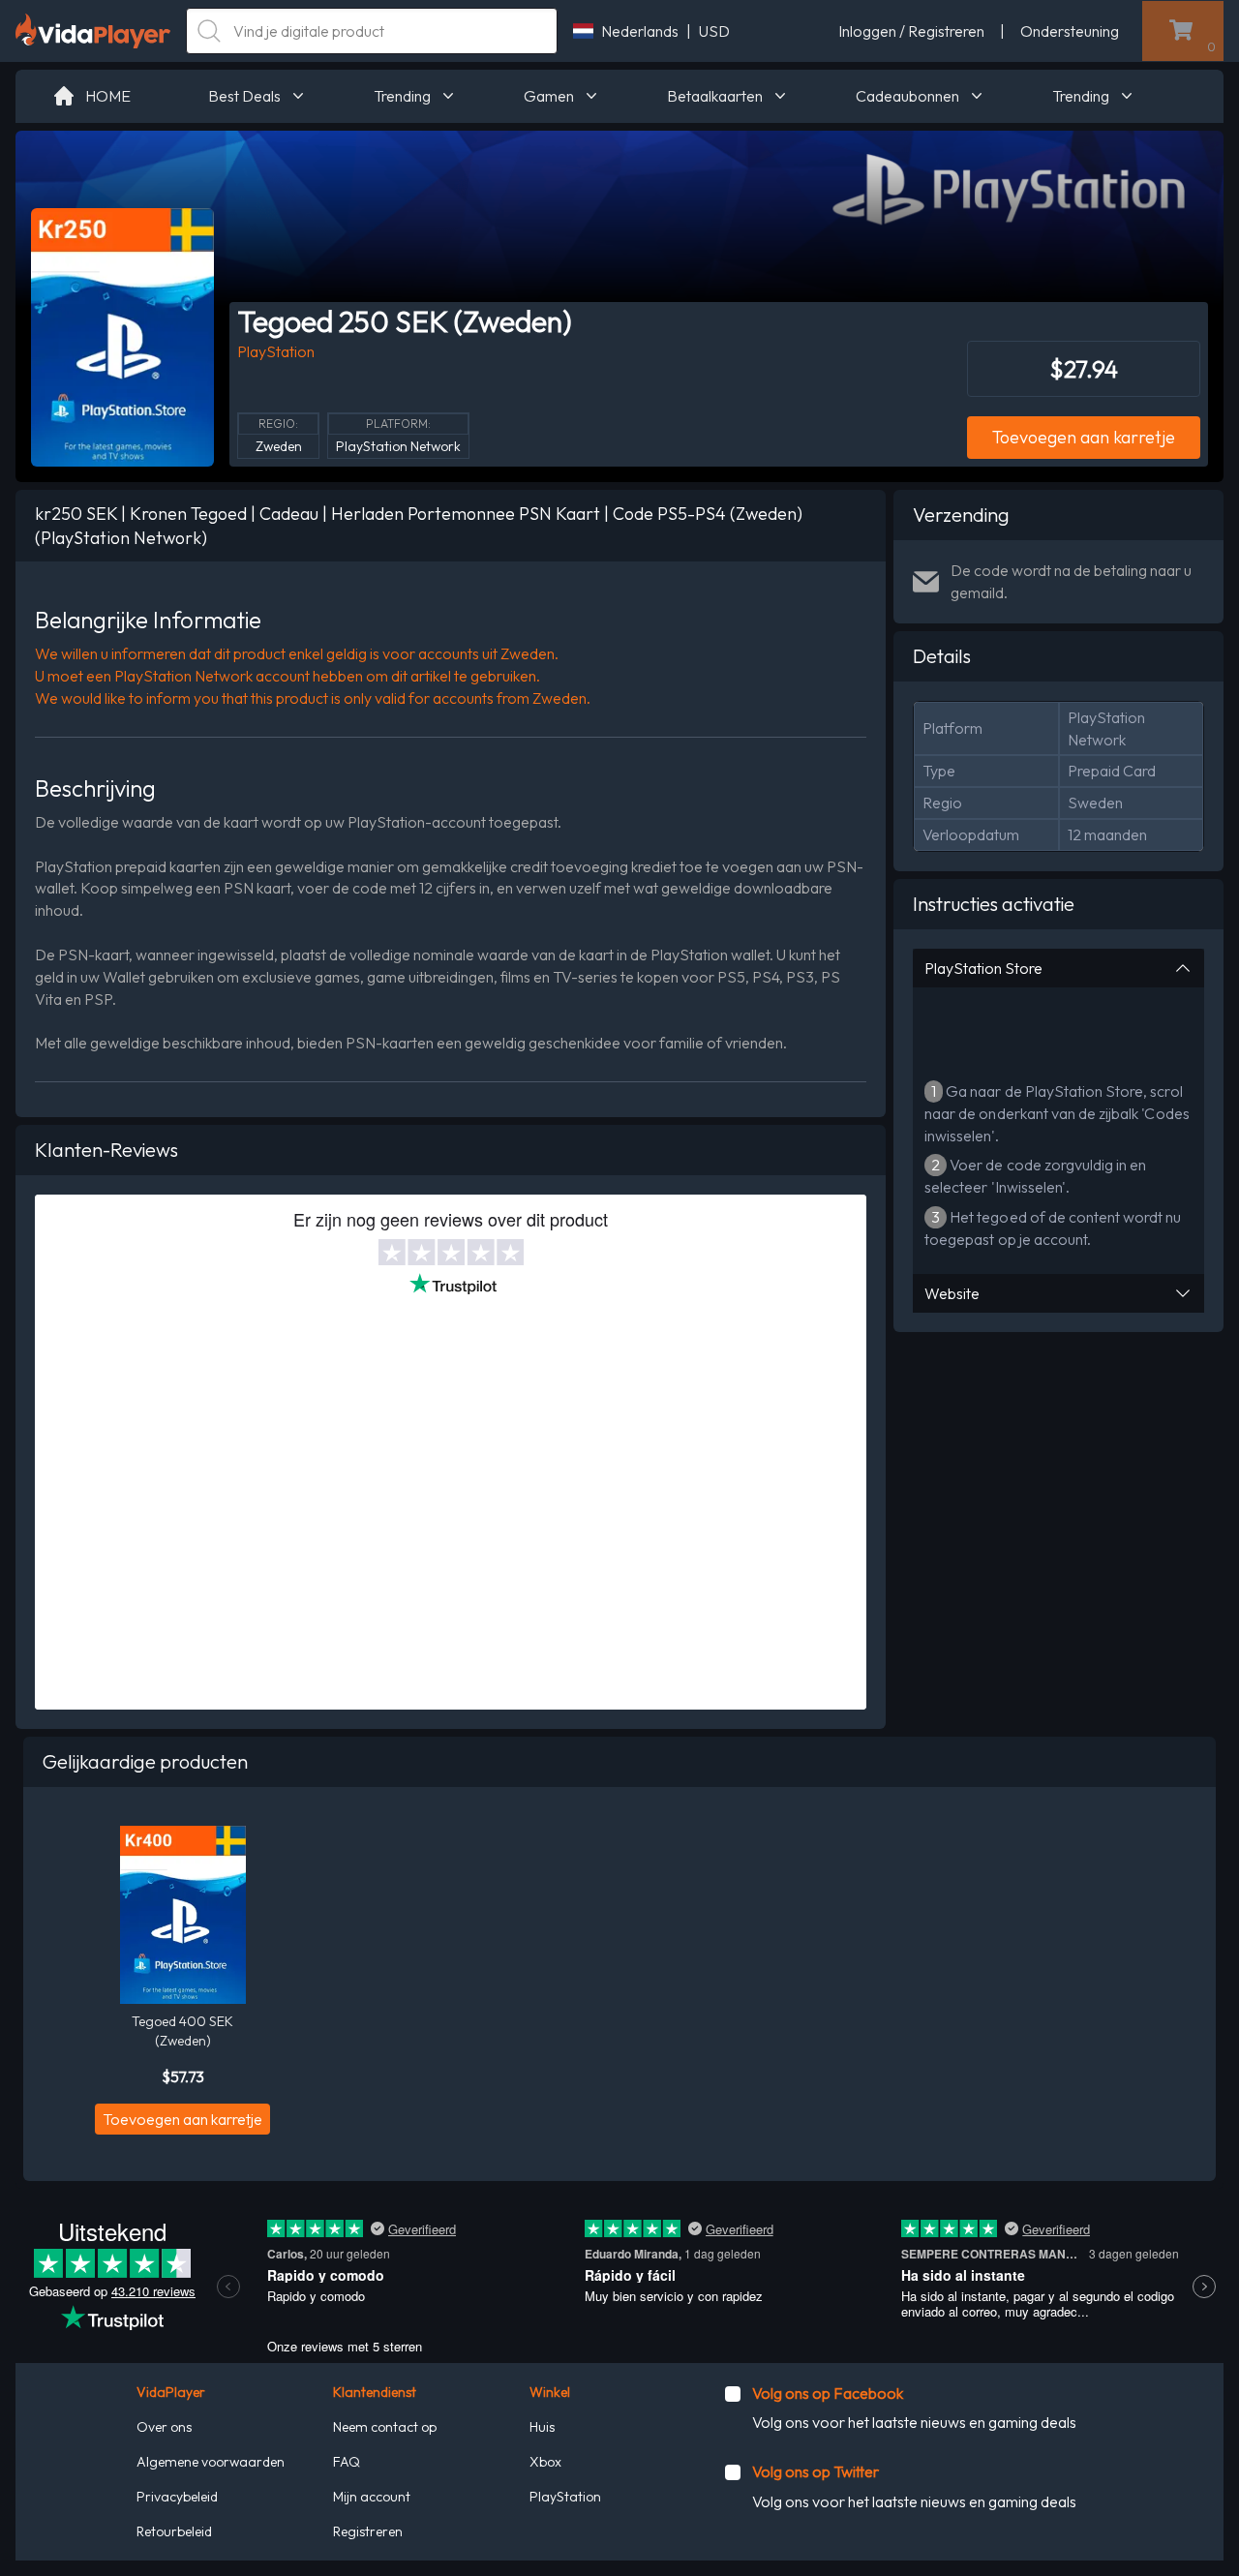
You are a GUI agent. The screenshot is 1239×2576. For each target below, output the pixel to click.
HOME (108, 96)
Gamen (549, 96)
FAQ (347, 2462)
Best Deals (244, 96)
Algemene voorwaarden (211, 2462)
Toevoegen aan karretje (1084, 437)
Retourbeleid (174, 2531)
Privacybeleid (177, 2497)
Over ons (164, 2427)
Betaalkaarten (715, 96)
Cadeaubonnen (907, 96)
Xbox (545, 2462)
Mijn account (372, 2497)
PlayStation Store (983, 968)
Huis (542, 2427)
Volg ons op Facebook (828, 2393)
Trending (402, 96)
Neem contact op (385, 2427)
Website (952, 1293)
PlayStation (565, 2497)
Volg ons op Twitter (816, 2471)
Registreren (368, 2531)
